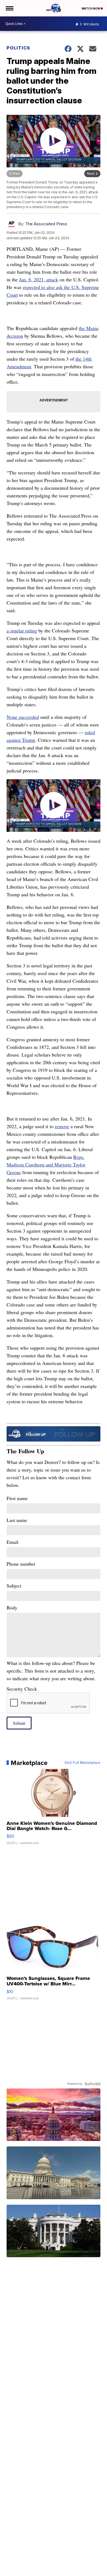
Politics (18, 48)
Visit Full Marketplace (82, 1763)
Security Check (22, 1689)
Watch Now (91, 8)
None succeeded (23, 717)
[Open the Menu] (9, 8)
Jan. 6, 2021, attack (39, 279)
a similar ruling (22, 631)
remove (62, 1126)
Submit (19, 1723)
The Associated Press (46, 224)
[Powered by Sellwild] (92, 2084)
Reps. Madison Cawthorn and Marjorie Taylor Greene (46, 1165)
